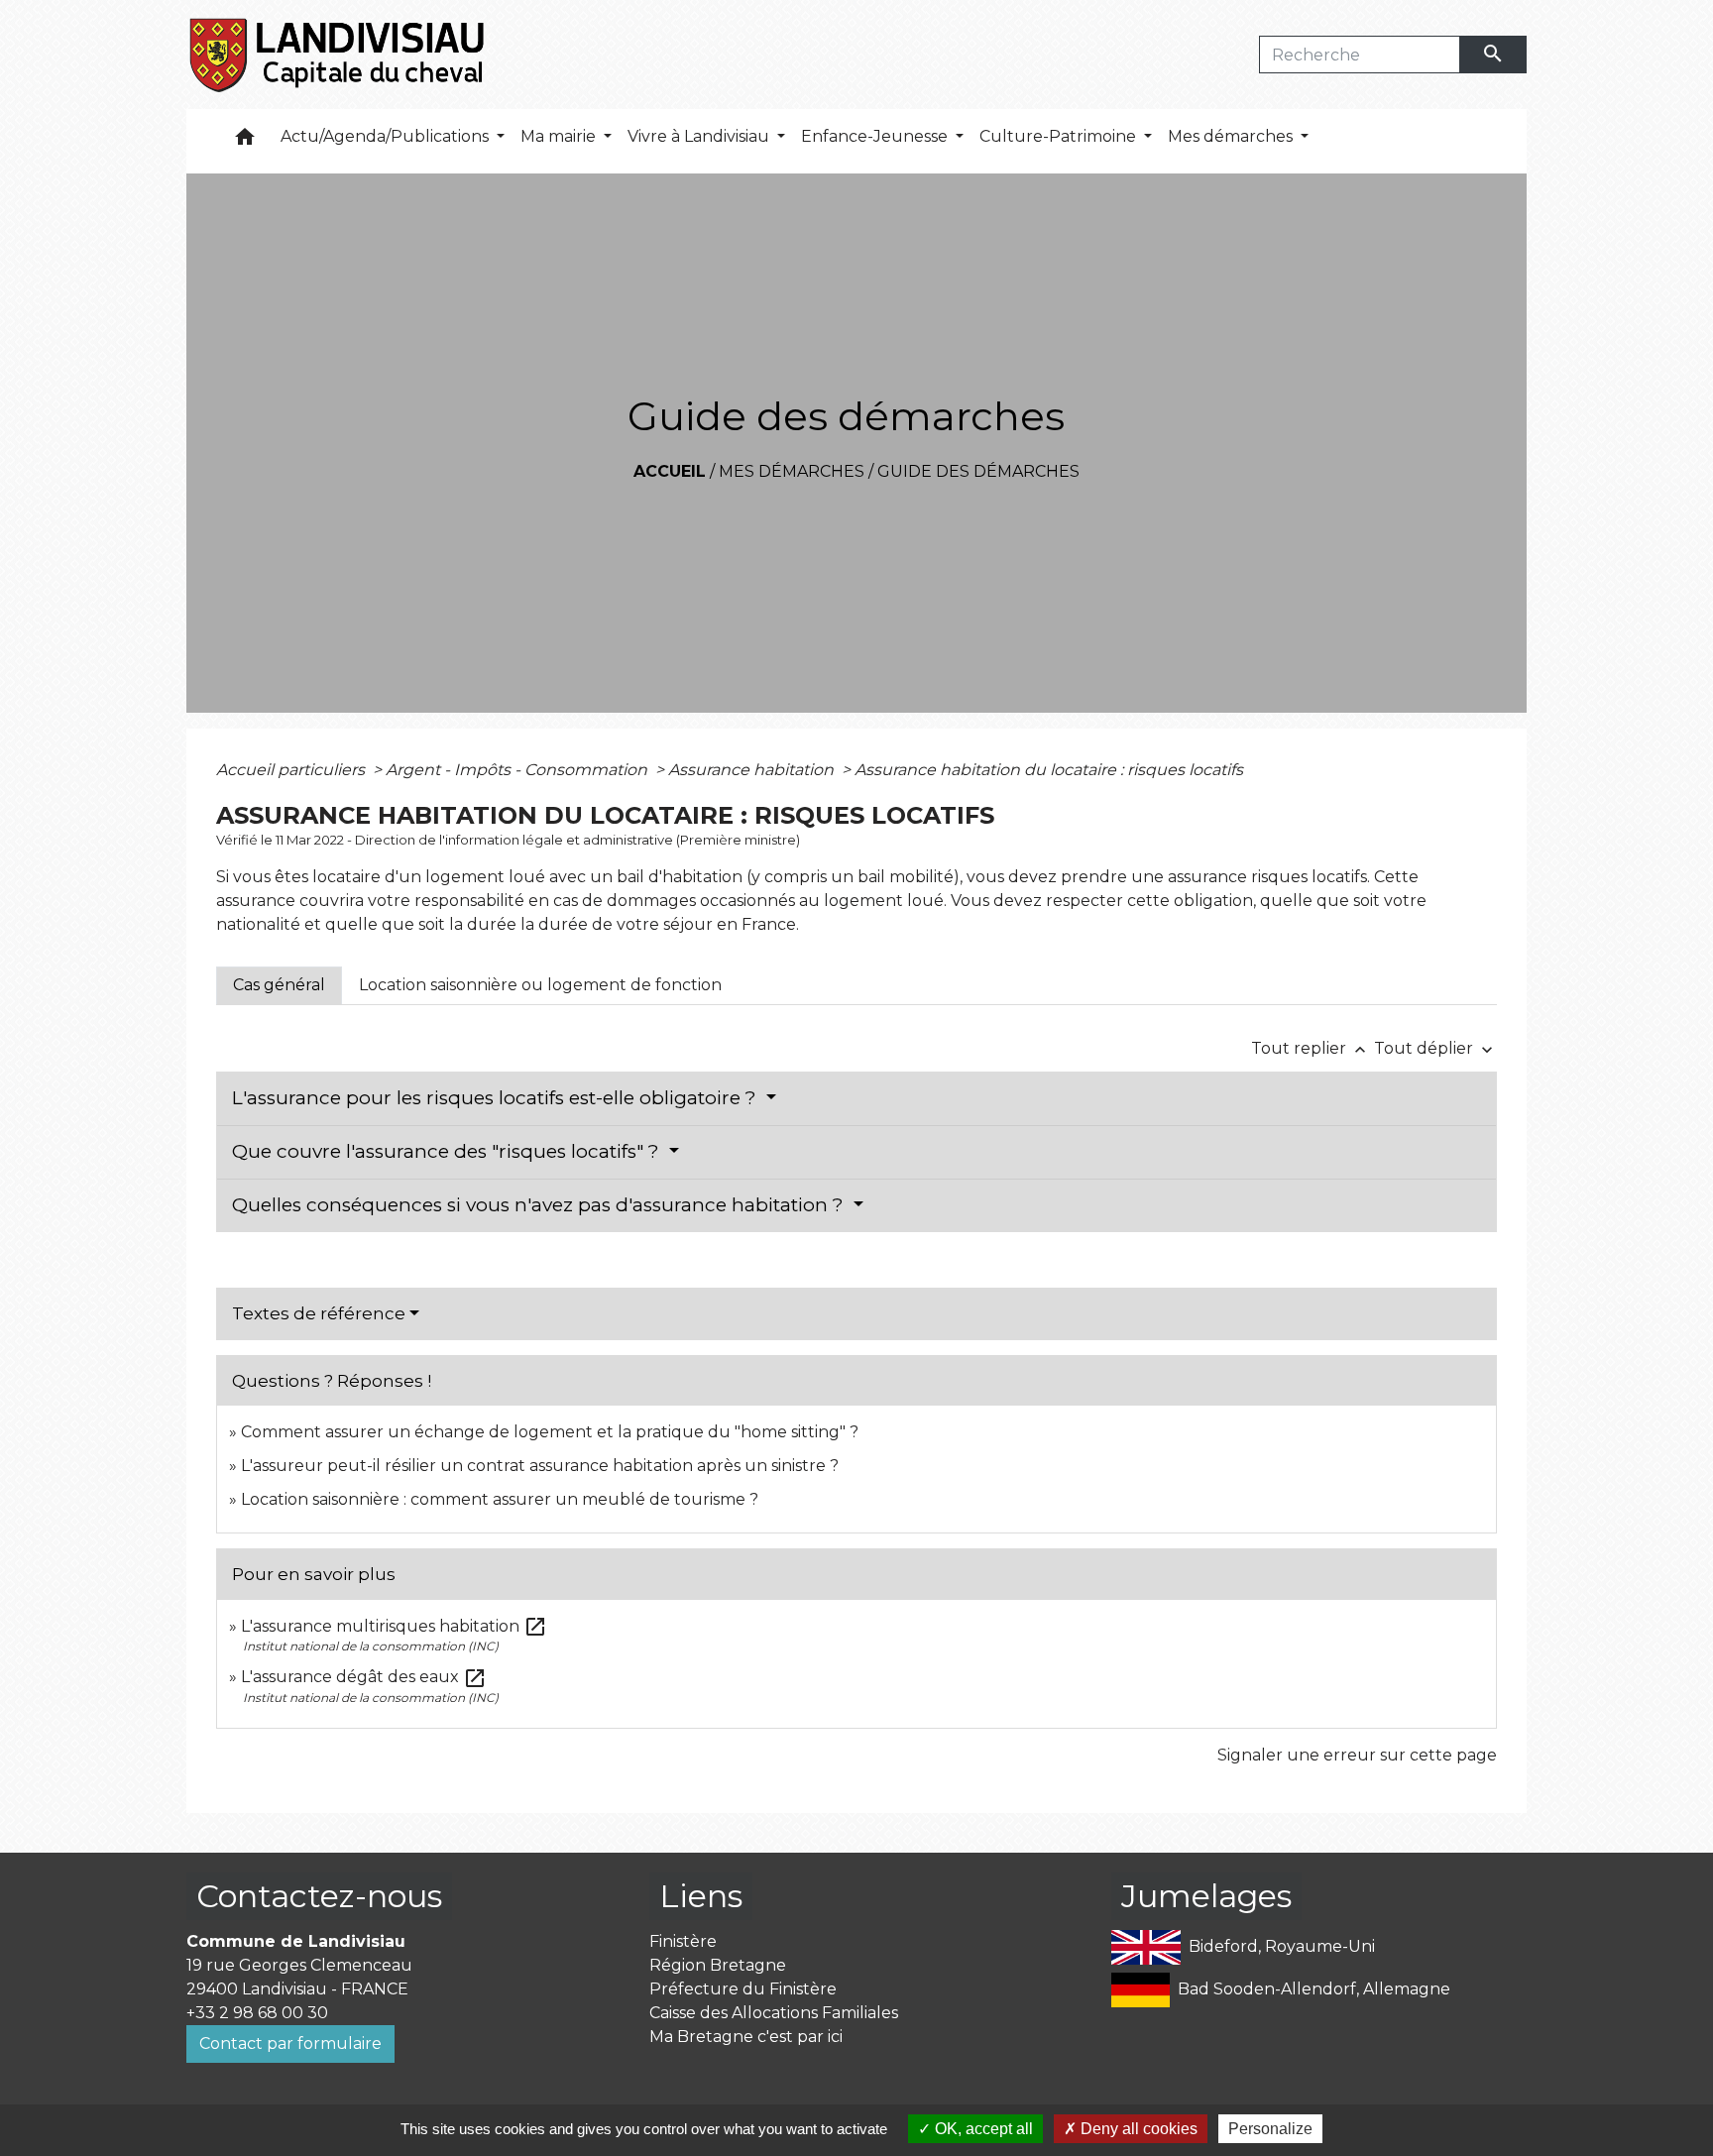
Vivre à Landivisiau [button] (700, 136)
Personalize (1270, 2129)
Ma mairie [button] (560, 136)
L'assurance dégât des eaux (364, 1677)
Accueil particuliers (292, 770)
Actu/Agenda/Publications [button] (387, 136)
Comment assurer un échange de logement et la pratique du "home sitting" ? (550, 1432)
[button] (245, 141)
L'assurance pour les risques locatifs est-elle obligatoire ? (497, 1098)
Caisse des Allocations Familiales (774, 2013)
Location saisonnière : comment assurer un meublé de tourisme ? (500, 1499)
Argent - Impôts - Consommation (518, 770)
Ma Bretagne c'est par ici (746, 2037)
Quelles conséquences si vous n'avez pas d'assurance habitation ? (540, 1205)
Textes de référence (319, 1313)
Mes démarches (792, 471)
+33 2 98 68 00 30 (257, 2013)
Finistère (683, 1941)
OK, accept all (982, 2129)
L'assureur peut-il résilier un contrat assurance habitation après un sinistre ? (540, 1466)
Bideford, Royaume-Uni (1282, 1945)
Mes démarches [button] (1232, 136)
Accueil (670, 471)
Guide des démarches (978, 471)
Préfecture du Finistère (743, 1989)
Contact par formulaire (290, 2043)
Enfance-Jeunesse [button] (876, 136)
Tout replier (1311, 1048)
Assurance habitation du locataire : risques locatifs (1049, 770)
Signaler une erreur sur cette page (1357, 1755)
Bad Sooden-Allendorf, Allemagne (1314, 1988)
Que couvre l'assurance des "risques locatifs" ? (448, 1151)
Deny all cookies (1137, 2129)
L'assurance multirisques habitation (394, 1626)
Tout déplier (1435, 1048)
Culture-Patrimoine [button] (1060, 136)
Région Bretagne (718, 1965)
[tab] (279, 985)
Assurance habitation (753, 770)
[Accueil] (339, 55)
